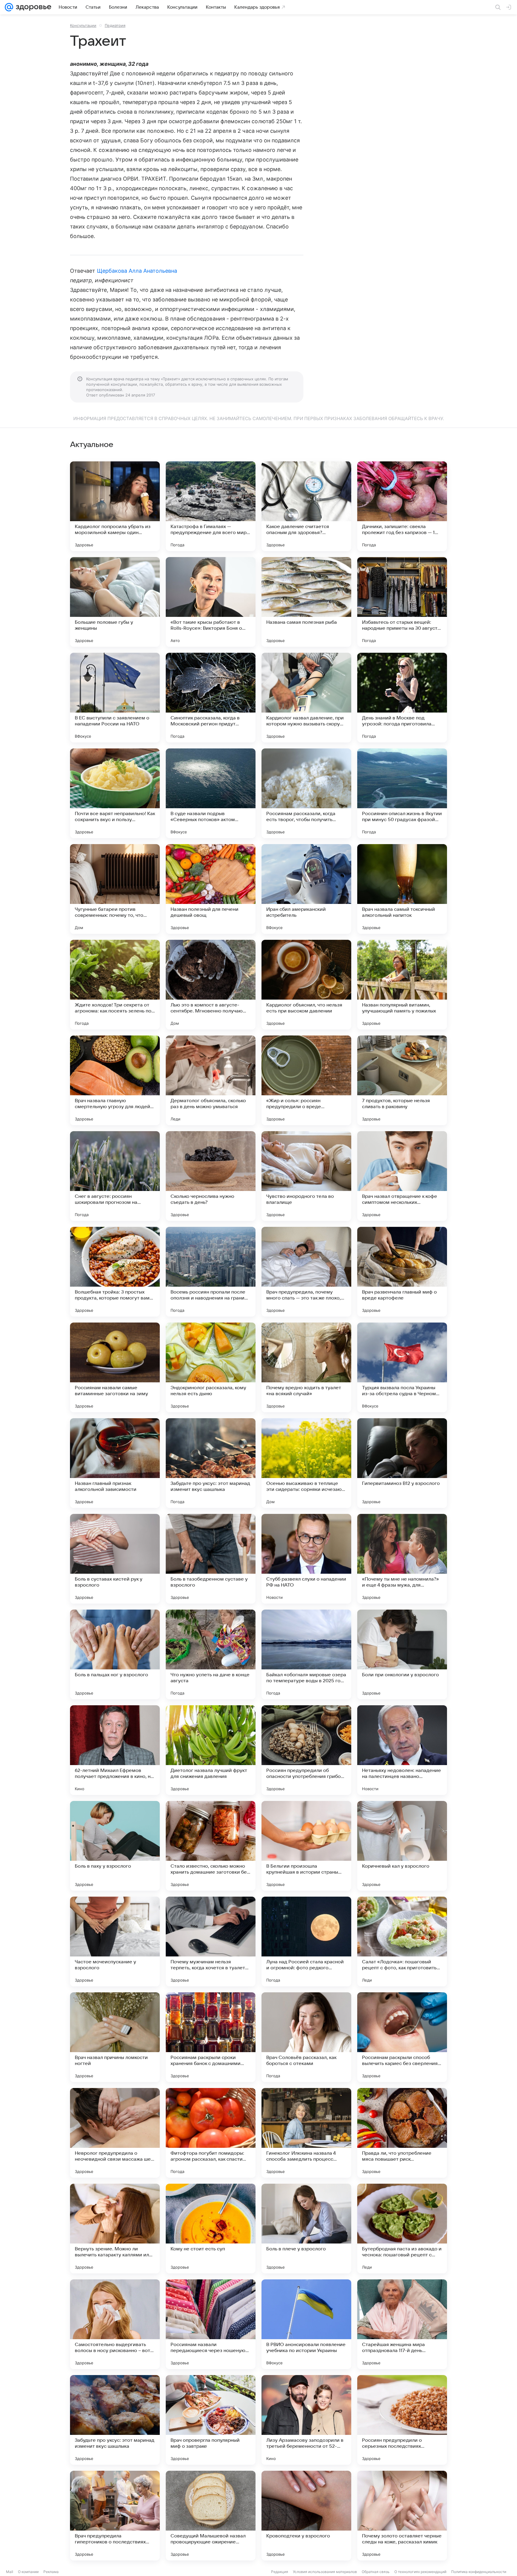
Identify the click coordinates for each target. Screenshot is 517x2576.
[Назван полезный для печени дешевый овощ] (211, 889)
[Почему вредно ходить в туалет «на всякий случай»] (306, 1367)
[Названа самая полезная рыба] (306, 602)
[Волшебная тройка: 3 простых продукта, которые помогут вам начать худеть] (115, 1272)
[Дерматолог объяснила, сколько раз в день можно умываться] (211, 1080)
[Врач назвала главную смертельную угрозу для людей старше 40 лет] (115, 1080)
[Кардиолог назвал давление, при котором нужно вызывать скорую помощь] (306, 698)
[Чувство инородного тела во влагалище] (306, 1176)
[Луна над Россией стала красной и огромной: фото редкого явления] (306, 1941)
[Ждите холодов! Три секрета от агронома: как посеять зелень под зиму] (115, 985)
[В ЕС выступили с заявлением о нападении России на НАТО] (115, 698)
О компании (28, 2572)
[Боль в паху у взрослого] (115, 1846)
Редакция (280, 2572)
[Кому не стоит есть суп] (211, 2229)
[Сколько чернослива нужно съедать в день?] (211, 1176)
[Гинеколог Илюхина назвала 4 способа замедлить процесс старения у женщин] (306, 2133)
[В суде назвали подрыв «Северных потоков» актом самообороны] (211, 793)
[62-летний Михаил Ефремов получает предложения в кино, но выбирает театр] (115, 1750)
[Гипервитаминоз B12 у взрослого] (402, 1463)
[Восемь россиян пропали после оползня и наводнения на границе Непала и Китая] (211, 1272)
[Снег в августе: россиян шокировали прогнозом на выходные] (115, 1176)
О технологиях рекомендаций (420, 2572)
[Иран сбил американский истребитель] (306, 889)
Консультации (83, 25)
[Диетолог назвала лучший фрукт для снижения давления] (211, 1750)
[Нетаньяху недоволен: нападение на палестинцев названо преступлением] (402, 1750)
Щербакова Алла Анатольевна (137, 271)
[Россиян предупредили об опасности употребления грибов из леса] (306, 1750)
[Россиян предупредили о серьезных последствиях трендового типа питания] (402, 2420)
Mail (10, 2572)
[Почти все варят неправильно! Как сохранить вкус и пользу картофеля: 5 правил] (115, 793)
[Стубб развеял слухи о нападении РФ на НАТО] (306, 1559)
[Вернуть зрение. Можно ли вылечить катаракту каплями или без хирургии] (115, 2229)
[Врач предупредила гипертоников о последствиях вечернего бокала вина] (115, 2516)
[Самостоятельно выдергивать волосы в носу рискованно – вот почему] (115, 2324)
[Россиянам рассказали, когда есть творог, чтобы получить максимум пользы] (306, 793)
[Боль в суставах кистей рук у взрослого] (115, 1559)
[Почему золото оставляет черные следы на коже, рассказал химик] (402, 2516)
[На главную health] (32, 7)
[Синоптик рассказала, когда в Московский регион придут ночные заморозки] (211, 698)
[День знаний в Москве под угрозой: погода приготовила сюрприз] (402, 698)
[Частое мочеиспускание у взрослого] (115, 1941)
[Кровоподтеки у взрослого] (306, 2516)
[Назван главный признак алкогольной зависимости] (115, 1463)
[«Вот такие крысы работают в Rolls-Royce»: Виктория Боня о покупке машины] (211, 602)
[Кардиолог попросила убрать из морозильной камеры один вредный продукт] (115, 506)
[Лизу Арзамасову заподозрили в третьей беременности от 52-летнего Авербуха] (306, 2420)
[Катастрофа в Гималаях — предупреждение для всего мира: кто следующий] (211, 506)
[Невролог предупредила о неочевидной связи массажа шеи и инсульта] (115, 2133)
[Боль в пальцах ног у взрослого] (115, 1654)
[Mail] (9, 7)
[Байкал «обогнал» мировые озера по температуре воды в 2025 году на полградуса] (306, 1654)
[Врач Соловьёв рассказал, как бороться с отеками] (306, 2037)
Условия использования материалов (325, 2572)
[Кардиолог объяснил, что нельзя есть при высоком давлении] (306, 985)
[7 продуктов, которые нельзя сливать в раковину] (402, 1080)
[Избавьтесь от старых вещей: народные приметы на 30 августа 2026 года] (402, 602)
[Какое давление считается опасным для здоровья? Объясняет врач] (306, 506)
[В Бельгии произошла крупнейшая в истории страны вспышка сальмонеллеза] (306, 1846)
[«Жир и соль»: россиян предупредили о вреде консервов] (306, 1080)
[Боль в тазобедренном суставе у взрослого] (211, 1559)
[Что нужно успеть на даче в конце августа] (211, 1654)
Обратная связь (376, 2572)
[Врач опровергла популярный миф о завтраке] (211, 2420)
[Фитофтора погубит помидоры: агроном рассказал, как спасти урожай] (211, 2133)
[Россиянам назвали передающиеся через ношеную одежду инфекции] (211, 2324)
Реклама (51, 2572)
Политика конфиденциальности (479, 2572)
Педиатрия (115, 25)
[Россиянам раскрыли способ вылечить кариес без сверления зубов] (402, 2037)
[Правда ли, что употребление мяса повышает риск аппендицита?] (402, 2133)
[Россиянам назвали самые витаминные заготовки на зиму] (115, 1367)
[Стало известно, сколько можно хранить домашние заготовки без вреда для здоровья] (211, 1846)
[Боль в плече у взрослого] (306, 2229)
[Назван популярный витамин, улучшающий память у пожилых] (402, 985)
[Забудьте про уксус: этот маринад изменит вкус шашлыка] (211, 1463)
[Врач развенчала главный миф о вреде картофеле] (402, 1272)
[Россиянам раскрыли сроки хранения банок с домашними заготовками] (211, 2037)
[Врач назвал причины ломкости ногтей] (115, 2037)
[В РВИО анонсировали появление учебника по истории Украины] (306, 2324)
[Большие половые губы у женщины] (115, 602)
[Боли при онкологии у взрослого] (402, 1654)
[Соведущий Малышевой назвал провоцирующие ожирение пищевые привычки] (211, 2516)
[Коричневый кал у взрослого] (402, 1846)
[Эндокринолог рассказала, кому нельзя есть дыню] (211, 1367)
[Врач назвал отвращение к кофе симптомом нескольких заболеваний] (402, 1176)
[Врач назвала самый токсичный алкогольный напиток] (402, 889)
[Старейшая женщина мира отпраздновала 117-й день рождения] (402, 2324)
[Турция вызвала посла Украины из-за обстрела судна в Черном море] (402, 1367)
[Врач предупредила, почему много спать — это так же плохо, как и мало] (306, 1272)
